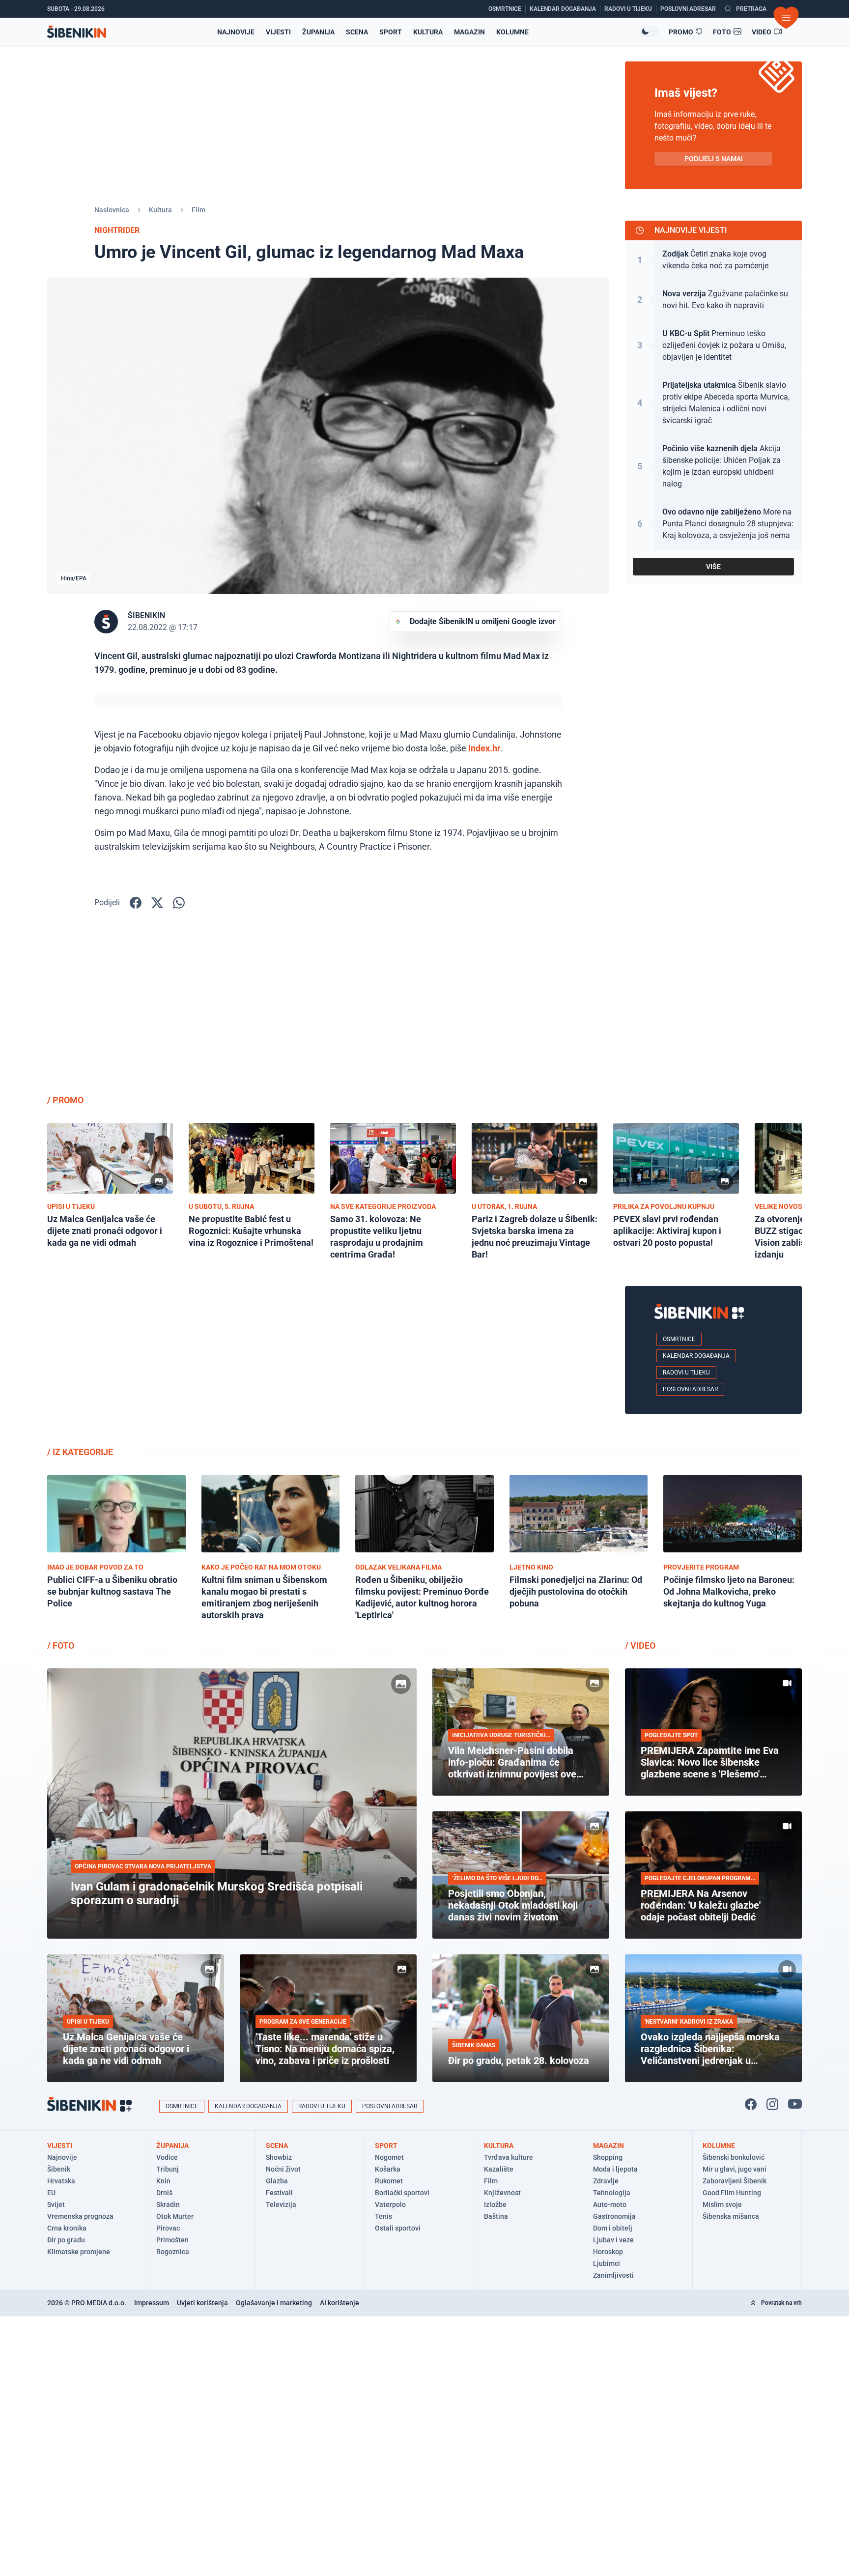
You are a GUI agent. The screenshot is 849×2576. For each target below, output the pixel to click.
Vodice (167, 2157)
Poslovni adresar (690, 1389)
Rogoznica (173, 2252)
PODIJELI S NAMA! (714, 159)
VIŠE (713, 567)
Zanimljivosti (613, 2275)
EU (51, 2193)
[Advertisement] (713, 1009)
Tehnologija (612, 2193)
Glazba (277, 2181)
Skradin (168, 2204)
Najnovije (236, 32)
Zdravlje (606, 2181)
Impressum (152, 2303)
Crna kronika (67, 2228)
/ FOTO (61, 1646)
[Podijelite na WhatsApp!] (179, 903)
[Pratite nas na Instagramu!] (772, 2104)
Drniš (164, 2193)
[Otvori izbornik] (786, 18)
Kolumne (512, 32)
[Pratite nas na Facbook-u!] (751, 2104)
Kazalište (499, 2169)
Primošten (172, 2240)
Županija (318, 32)
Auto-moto (610, 2204)
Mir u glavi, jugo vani (735, 2169)
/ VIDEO (640, 1646)
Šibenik (59, 2169)
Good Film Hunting (732, 2193)
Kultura (428, 32)
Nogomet (389, 2157)
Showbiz (279, 2157)
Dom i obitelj (613, 2228)
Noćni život (283, 2169)
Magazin (469, 32)
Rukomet (389, 2181)
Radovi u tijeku (686, 1373)
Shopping (608, 2157)
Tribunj (168, 2169)
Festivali (279, 2193)
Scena (357, 32)
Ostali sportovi (398, 2228)
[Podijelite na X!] (157, 903)
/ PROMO (65, 1100)
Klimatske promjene (79, 2252)
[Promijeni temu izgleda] (649, 31)
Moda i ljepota (615, 2169)
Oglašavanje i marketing (274, 2303)
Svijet (56, 2204)
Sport (391, 32)
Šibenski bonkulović (734, 2157)
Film (198, 210)
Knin (163, 2181)
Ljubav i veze (613, 2240)
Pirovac (168, 2228)
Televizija (281, 2204)
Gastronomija (614, 2216)
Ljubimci (607, 2263)
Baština (496, 2216)
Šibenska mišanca (731, 2216)
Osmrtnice (679, 1339)
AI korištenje (340, 2303)
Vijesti (278, 32)
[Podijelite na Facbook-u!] (136, 903)
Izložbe (495, 2204)
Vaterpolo (390, 2204)
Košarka (388, 2169)
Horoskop (608, 2252)
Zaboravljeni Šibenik (735, 2181)
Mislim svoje (722, 2204)
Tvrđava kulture (509, 2157)
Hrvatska (61, 2181)
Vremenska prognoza (80, 2216)
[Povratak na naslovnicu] (77, 32)
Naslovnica (112, 210)
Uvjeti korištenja (202, 2303)
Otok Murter (175, 2216)
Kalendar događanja (696, 1356)
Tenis (383, 2216)
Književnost (502, 2193)
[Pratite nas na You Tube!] (795, 2104)
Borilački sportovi (402, 2193)
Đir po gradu (66, 2240)
